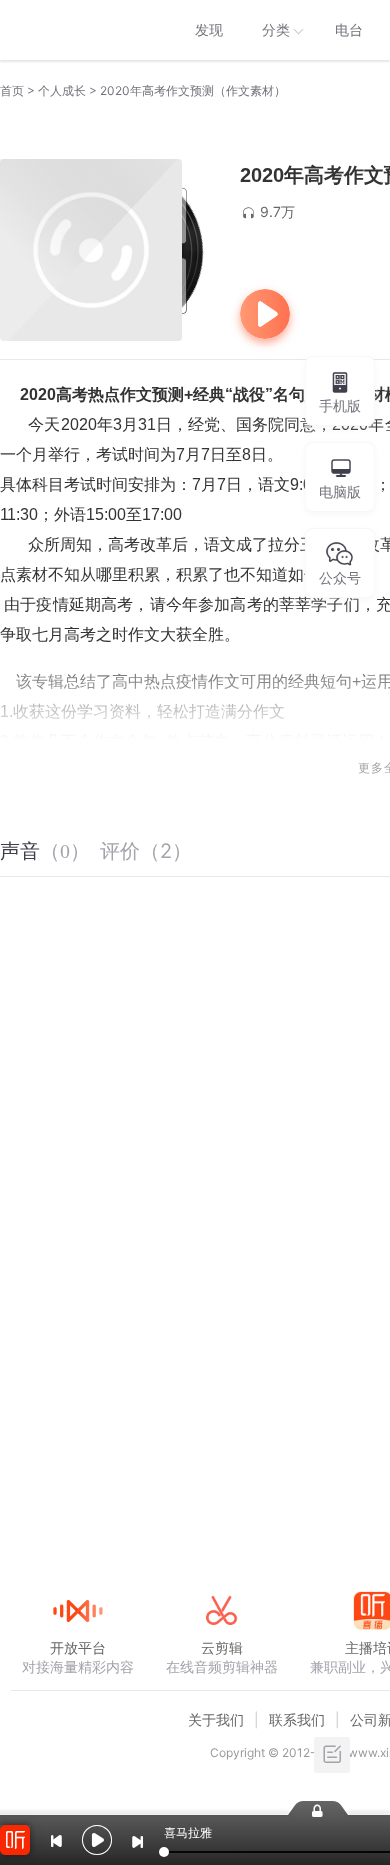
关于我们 (216, 1719)
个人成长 (62, 90)
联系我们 (297, 1719)
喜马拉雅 (77, 30)
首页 (12, 90)
